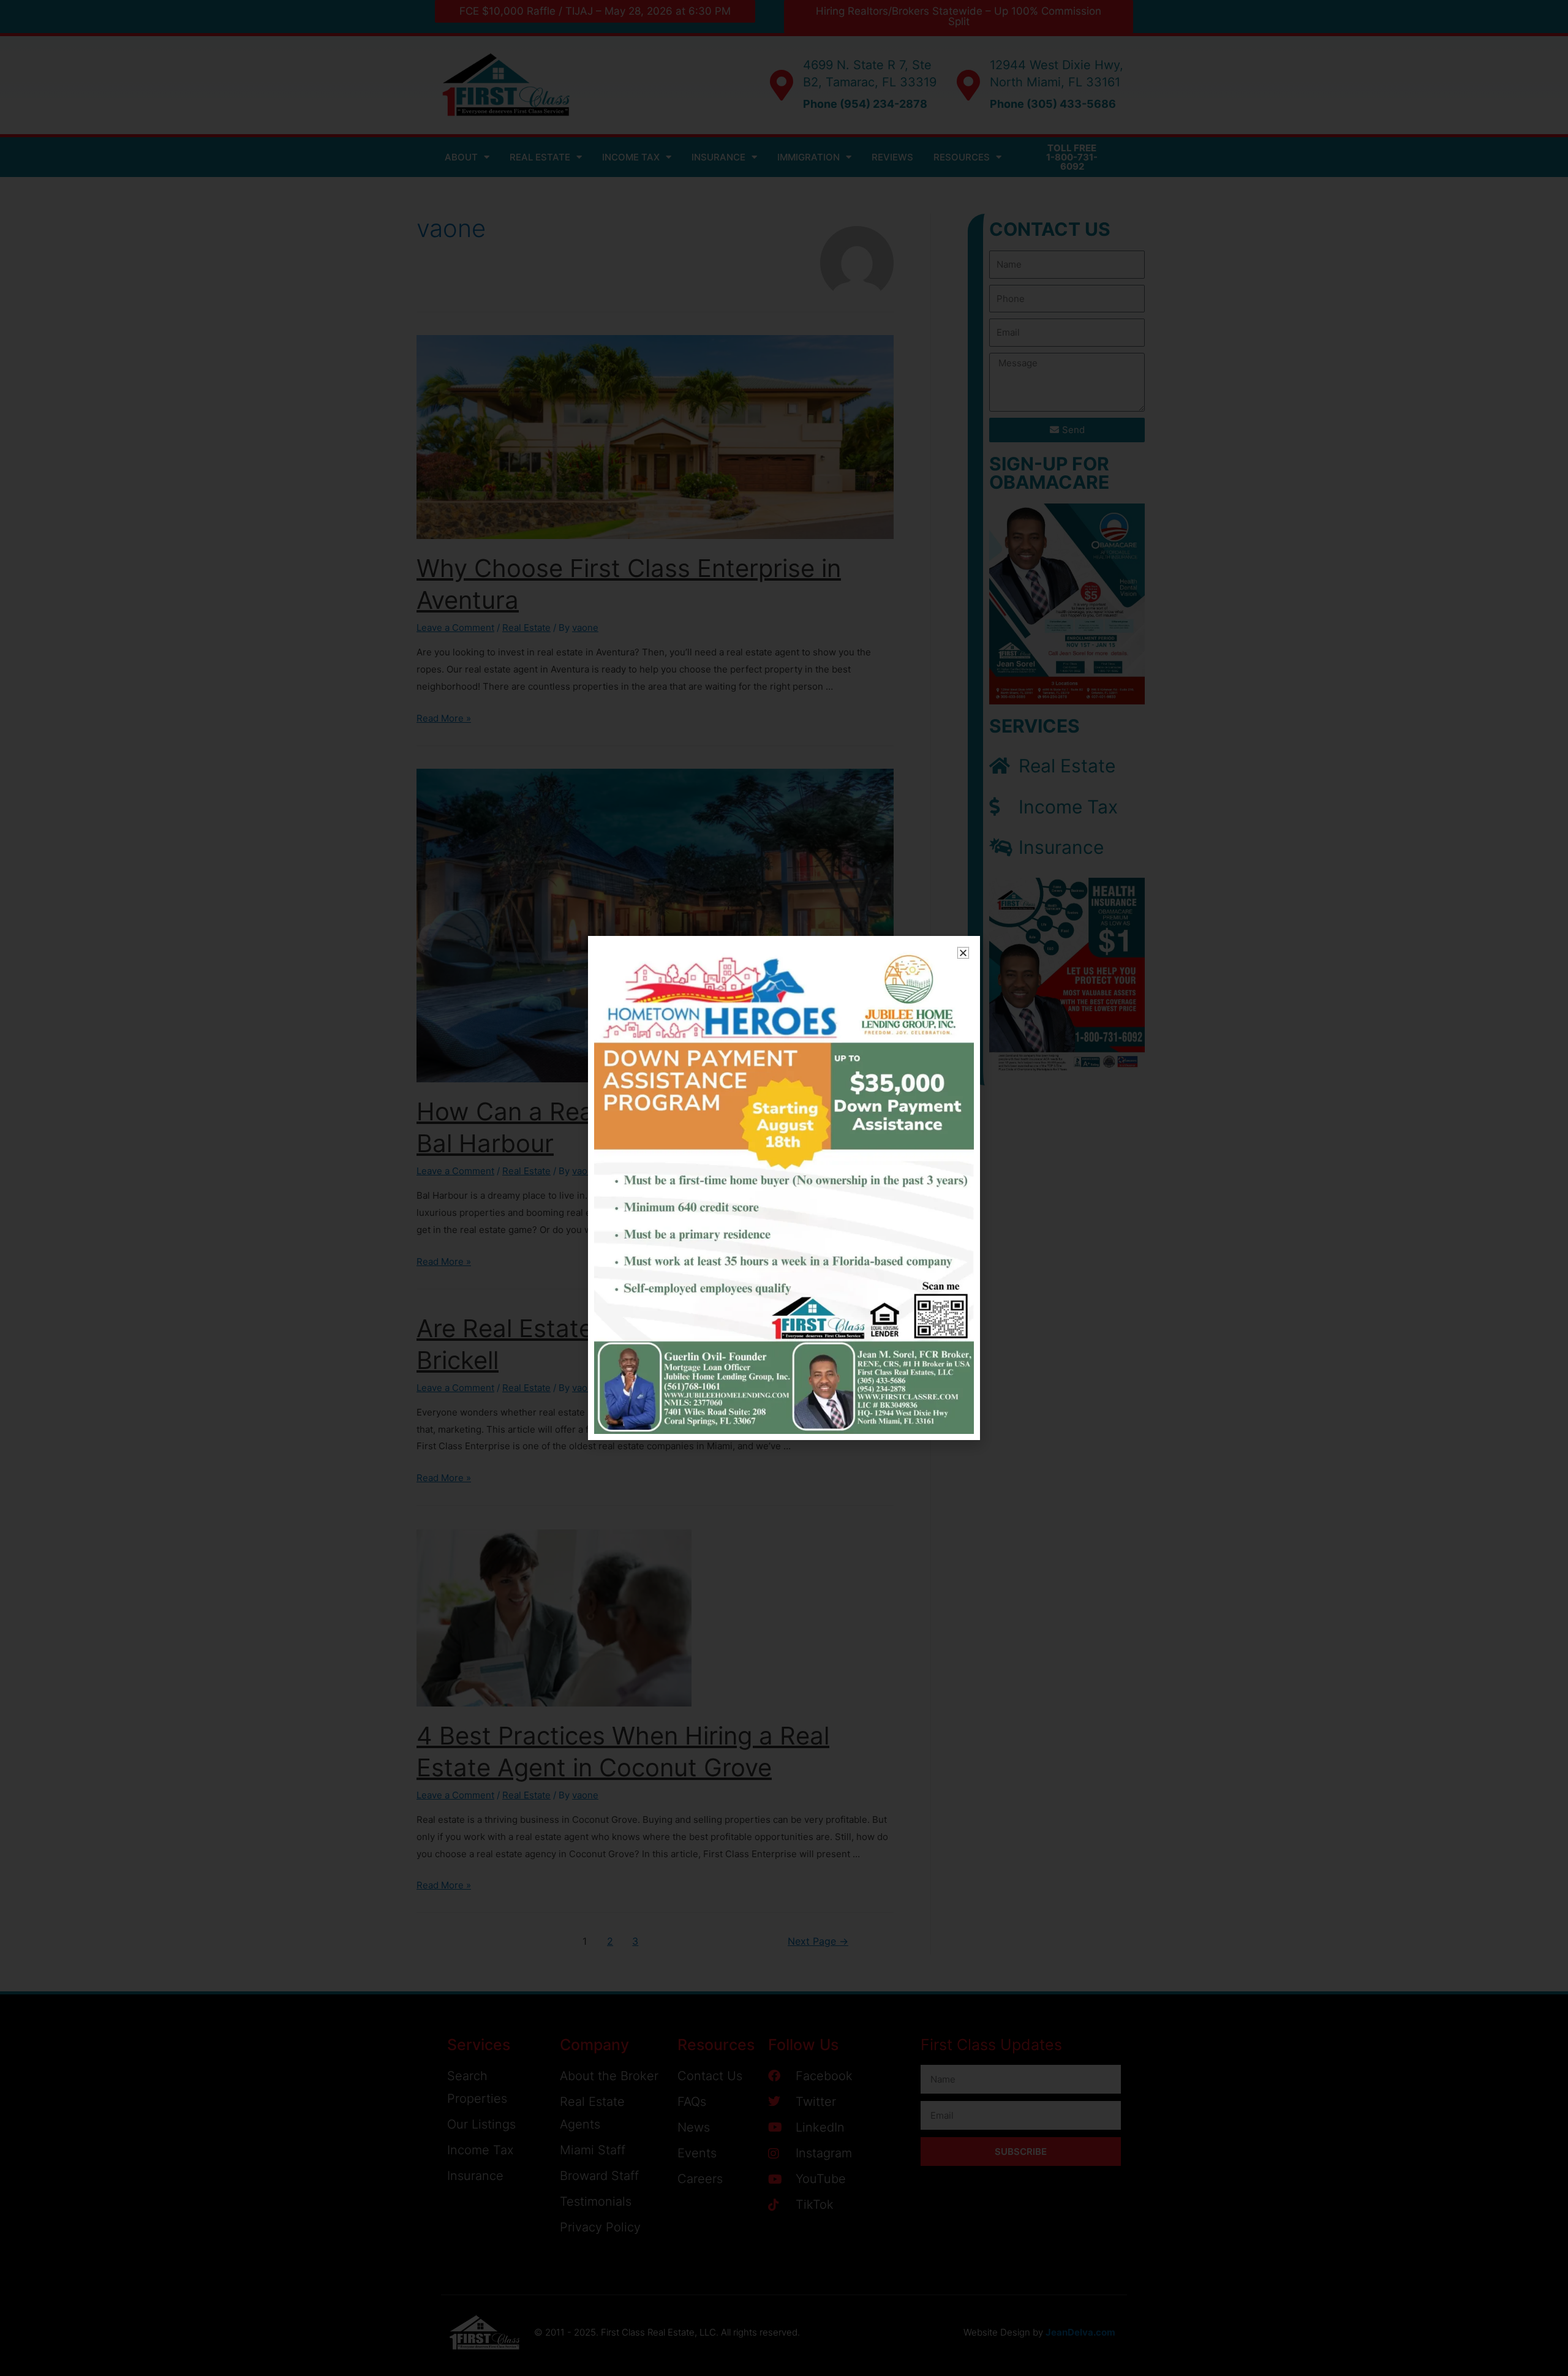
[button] (963, 953)
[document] (784, 1188)
